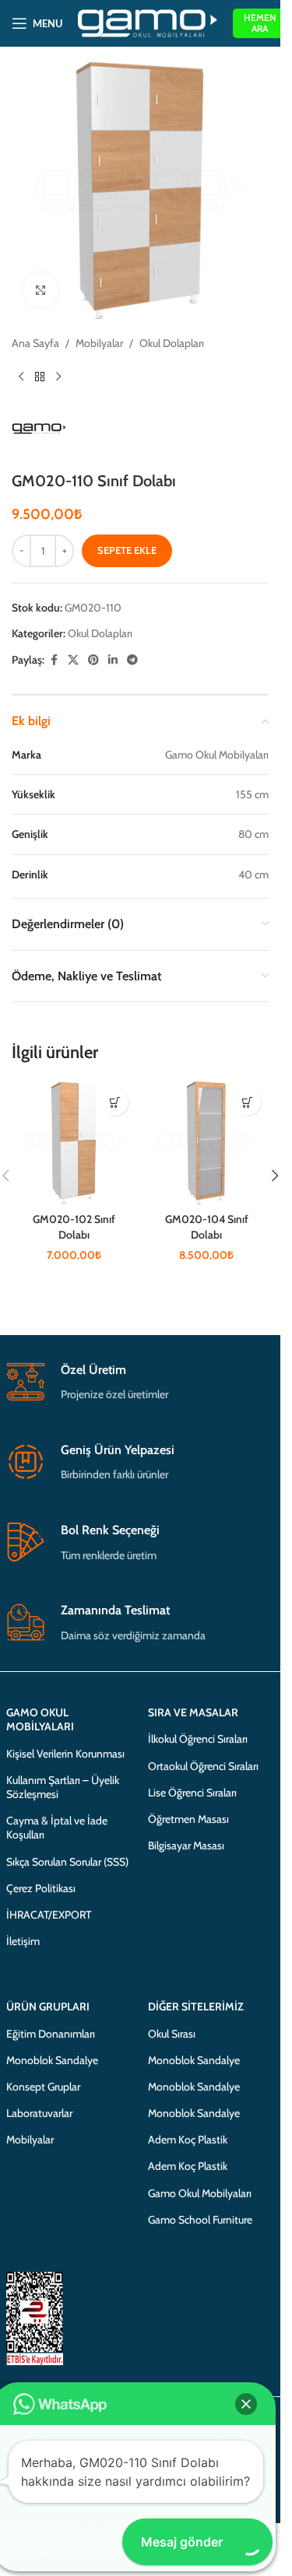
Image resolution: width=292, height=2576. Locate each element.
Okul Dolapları (172, 343)
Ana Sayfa (35, 343)
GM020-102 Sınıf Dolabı (74, 1227)
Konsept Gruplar (43, 2087)
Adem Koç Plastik (188, 2140)
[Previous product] (21, 377)
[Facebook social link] (54, 660)
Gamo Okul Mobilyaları (200, 2193)
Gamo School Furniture (200, 2220)
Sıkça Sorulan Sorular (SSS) (67, 1862)
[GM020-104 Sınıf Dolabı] (206, 1143)
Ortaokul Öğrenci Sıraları (203, 1766)
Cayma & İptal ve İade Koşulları (57, 1828)
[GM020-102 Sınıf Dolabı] (74, 1143)
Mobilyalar (99, 343)
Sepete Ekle (127, 550)
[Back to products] (40, 377)
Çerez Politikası (41, 1888)
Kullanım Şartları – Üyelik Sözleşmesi (63, 1787)
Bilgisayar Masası (186, 1845)
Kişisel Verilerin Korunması (65, 1754)
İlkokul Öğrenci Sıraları (198, 1739)
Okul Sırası (172, 2034)
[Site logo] (148, 22)
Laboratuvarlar (39, 2113)
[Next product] (58, 377)
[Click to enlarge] (41, 290)
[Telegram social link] (132, 660)
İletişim (23, 1941)
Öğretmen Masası (188, 1819)
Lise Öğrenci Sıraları (192, 1793)
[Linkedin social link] (113, 660)
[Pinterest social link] (93, 660)
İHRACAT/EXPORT (49, 1915)
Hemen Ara (260, 23)
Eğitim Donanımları (51, 2034)
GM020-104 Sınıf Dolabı (207, 1227)
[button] (115, 1102)
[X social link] (73, 660)
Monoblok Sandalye (52, 2060)
